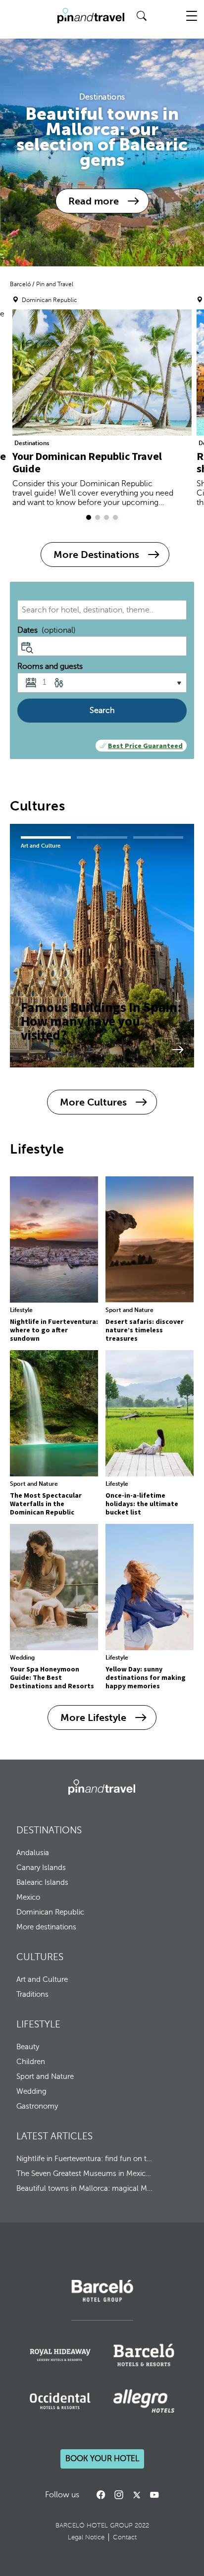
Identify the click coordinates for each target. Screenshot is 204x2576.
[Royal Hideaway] (60, 2355)
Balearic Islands (42, 1882)
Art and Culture (41, 846)
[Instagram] (119, 2495)
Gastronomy (37, 2106)
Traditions (32, 1994)
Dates (47, 630)
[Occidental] (60, 2401)
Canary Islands (41, 1868)
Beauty (28, 2047)
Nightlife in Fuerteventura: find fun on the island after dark (85, 2159)
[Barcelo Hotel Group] (102, 1787)
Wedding (22, 1658)
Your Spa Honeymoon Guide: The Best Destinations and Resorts (52, 1677)
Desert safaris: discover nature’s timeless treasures (145, 1330)
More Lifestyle (93, 1717)
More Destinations (96, 555)
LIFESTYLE (38, 2024)
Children (31, 2062)
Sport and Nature (129, 1310)
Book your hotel (102, 2459)
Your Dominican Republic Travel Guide (87, 462)
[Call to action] (137, 2495)
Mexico (28, 1897)
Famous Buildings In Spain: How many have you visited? (101, 1020)
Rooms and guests (50, 666)
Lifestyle (21, 1310)
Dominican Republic (50, 1912)
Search (102, 710)
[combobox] (102, 610)
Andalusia (33, 1853)
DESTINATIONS (49, 1830)
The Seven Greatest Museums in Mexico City (85, 2173)
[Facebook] (101, 2495)
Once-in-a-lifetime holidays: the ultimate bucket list (142, 1504)
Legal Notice (86, 2537)
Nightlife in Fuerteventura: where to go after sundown (54, 1330)
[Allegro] (144, 2401)
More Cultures (93, 1102)
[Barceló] (102, 2300)
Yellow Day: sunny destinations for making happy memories (146, 1677)
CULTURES (40, 1957)
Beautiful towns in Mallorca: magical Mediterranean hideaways (85, 2188)
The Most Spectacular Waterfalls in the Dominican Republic (46, 1504)
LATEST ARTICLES (54, 2136)
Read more (94, 201)
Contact (125, 2537)
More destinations (46, 1927)
